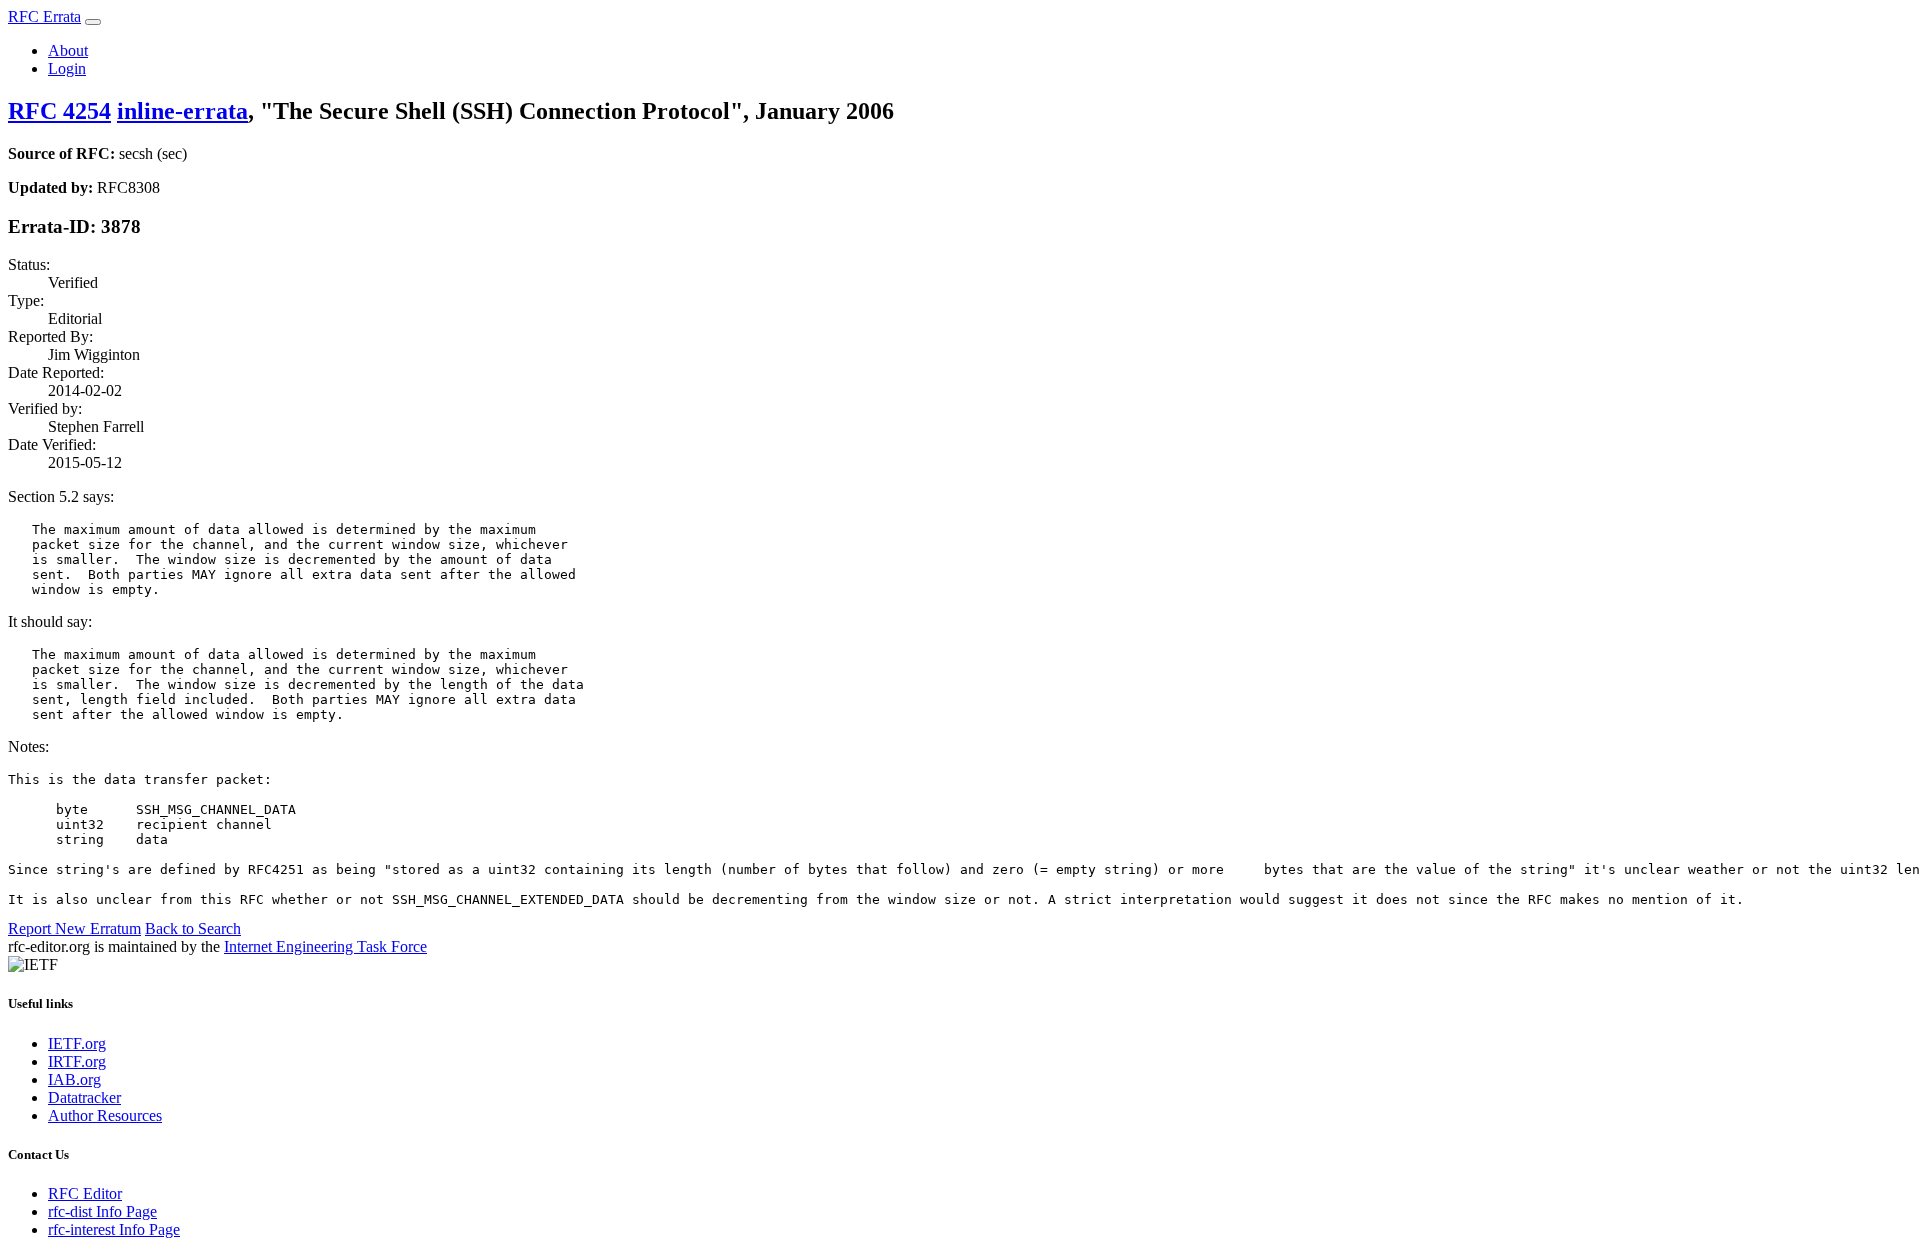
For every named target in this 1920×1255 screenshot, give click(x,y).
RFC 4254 (59, 111)
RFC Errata (44, 16)
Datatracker (84, 1097)
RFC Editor (85, 1193)
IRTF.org (77, 1061)
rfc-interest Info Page (114, 1229)
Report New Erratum (74, 928)
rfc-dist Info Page (102, 1211)
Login (67, 68)
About (68, 50)
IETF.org (77, 1043)
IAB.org (74, 1079)
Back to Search (193, 928)
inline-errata (182, 111)
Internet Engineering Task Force (325, 946)
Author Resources (105, 1115)
